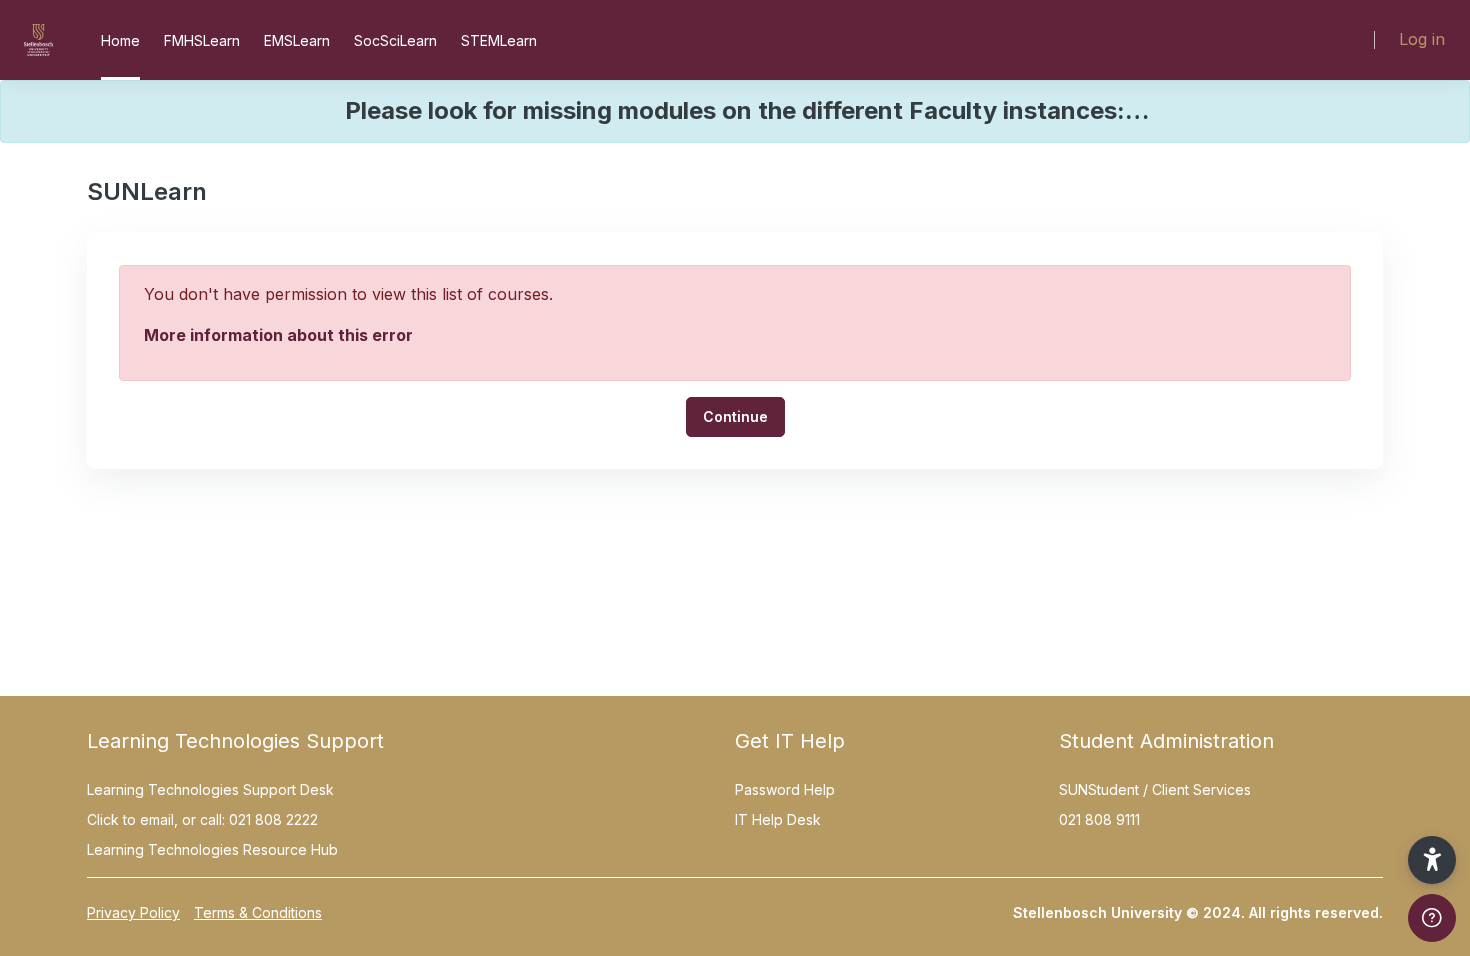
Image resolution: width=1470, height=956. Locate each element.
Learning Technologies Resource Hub (212, 849)
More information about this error (278, 335)
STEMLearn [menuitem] (499, 40)
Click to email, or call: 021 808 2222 (202, 819)
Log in (1422, 39)
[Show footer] (1432, 918)
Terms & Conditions (258, 912)
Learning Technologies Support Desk (210, 789)
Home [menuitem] (120, 40)
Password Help (785, 789)
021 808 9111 (1099, 819)
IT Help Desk (778, 819)
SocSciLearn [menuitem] (395, 40)
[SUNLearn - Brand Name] (38, 40)
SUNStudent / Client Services (1155, 789)
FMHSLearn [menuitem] (202, 40)
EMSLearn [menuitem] (297, 40)
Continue (735, 416)
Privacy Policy (133, 912)
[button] (1432, 860)
